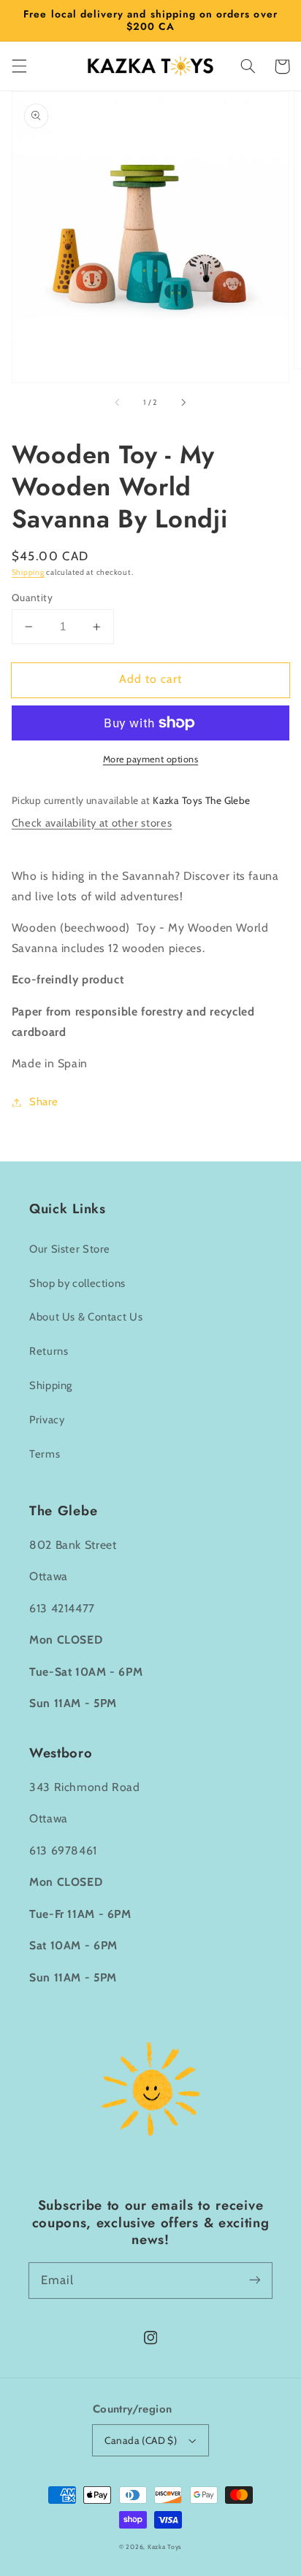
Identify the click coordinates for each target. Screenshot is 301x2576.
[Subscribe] (255, 2280)
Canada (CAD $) (141, 2440)
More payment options (151, 759)
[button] (19, 66)
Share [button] (44, 1102)
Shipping (28, 572)
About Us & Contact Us (86, 1317)
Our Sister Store (70, 1249)
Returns (49, 1351)
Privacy (47, 1420)
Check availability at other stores (92, 823)
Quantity (32, 597)
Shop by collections (77, 1283)
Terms (45, 1454)
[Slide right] (183, 403)
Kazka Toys (165, 2547)
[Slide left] (118, 403)
